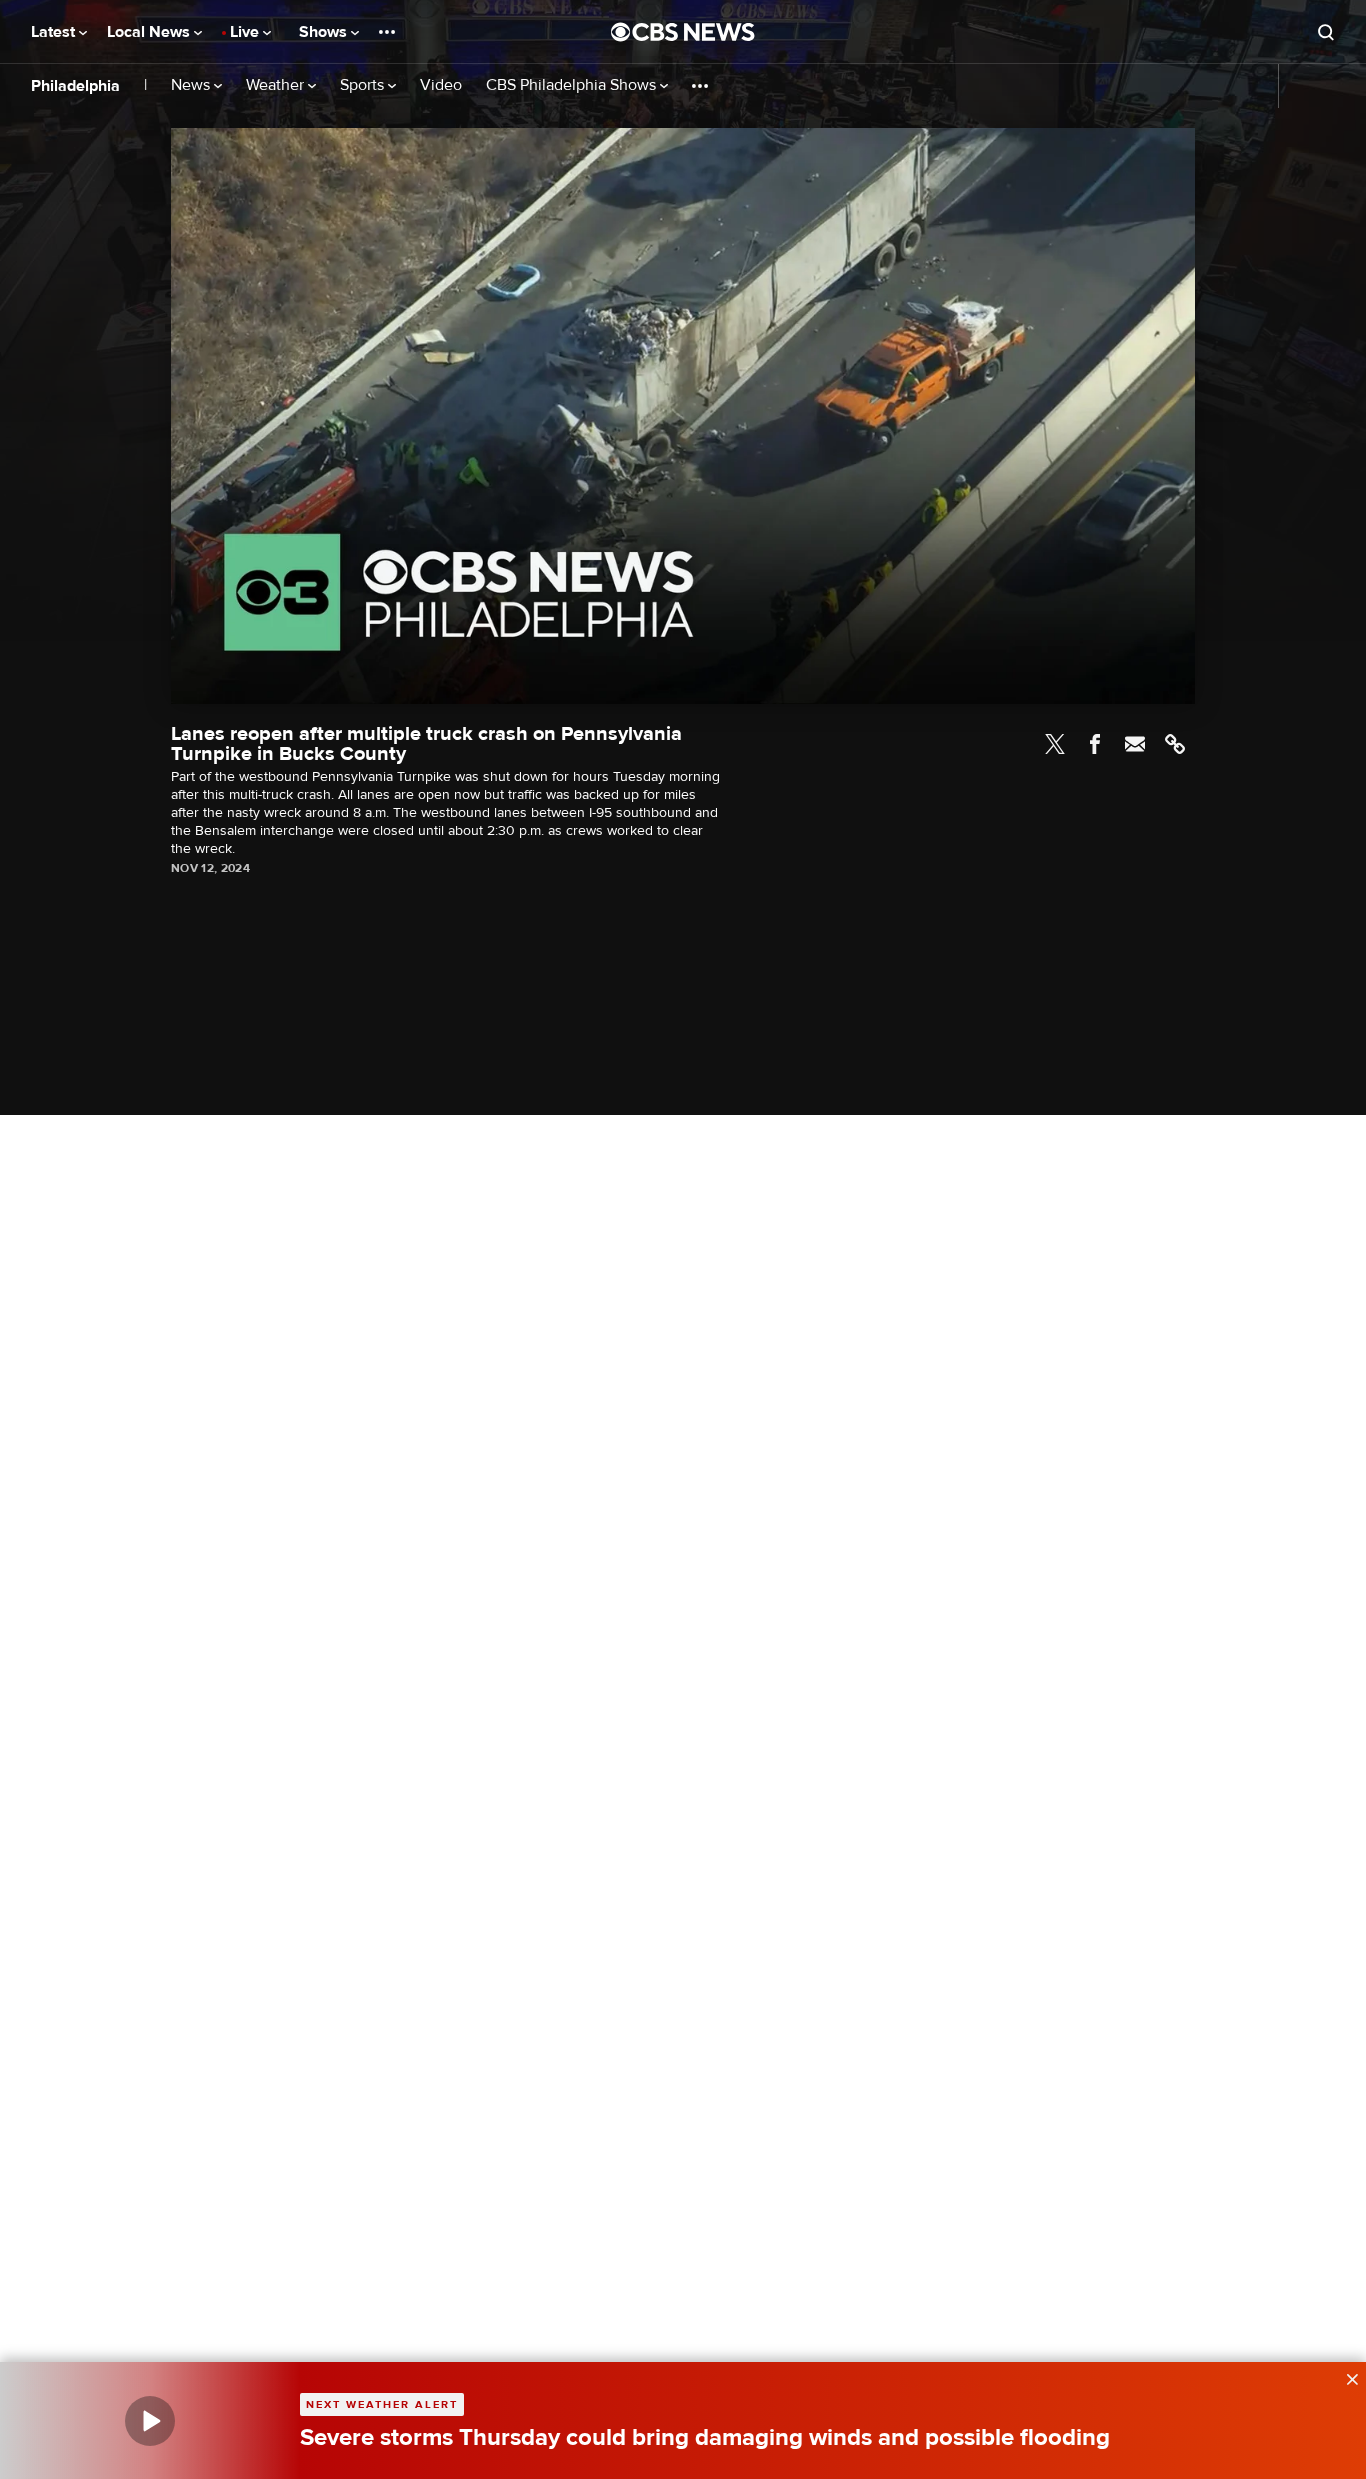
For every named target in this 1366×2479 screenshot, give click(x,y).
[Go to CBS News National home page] (683, 32)
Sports (364, 85)
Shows (325, 32)
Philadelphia (75, 86)
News (192, 85)
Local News (150, 32)
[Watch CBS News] (150, 2420)
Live (246, 32)
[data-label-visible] (1346, 2377)
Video (441, 85)
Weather (277, 85)
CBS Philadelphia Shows (573, 85)
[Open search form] (1326, 32)
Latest (55, 32)
